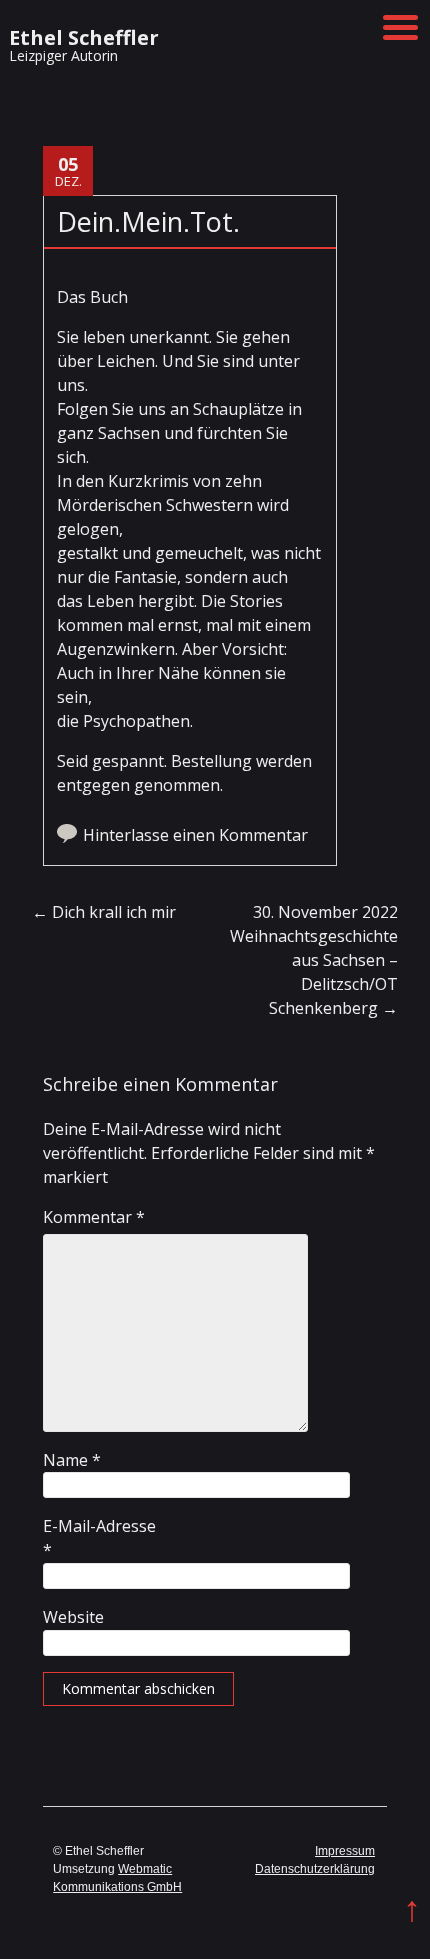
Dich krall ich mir (104, 912)
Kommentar (94, 1217)
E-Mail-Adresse (99, 1538)
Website (73, 1617)
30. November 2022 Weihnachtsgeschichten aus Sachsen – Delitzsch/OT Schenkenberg (319, 960)
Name (72, 1460)
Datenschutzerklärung (315, 1869)
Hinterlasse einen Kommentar (195, 835)
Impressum (345, 1851)
